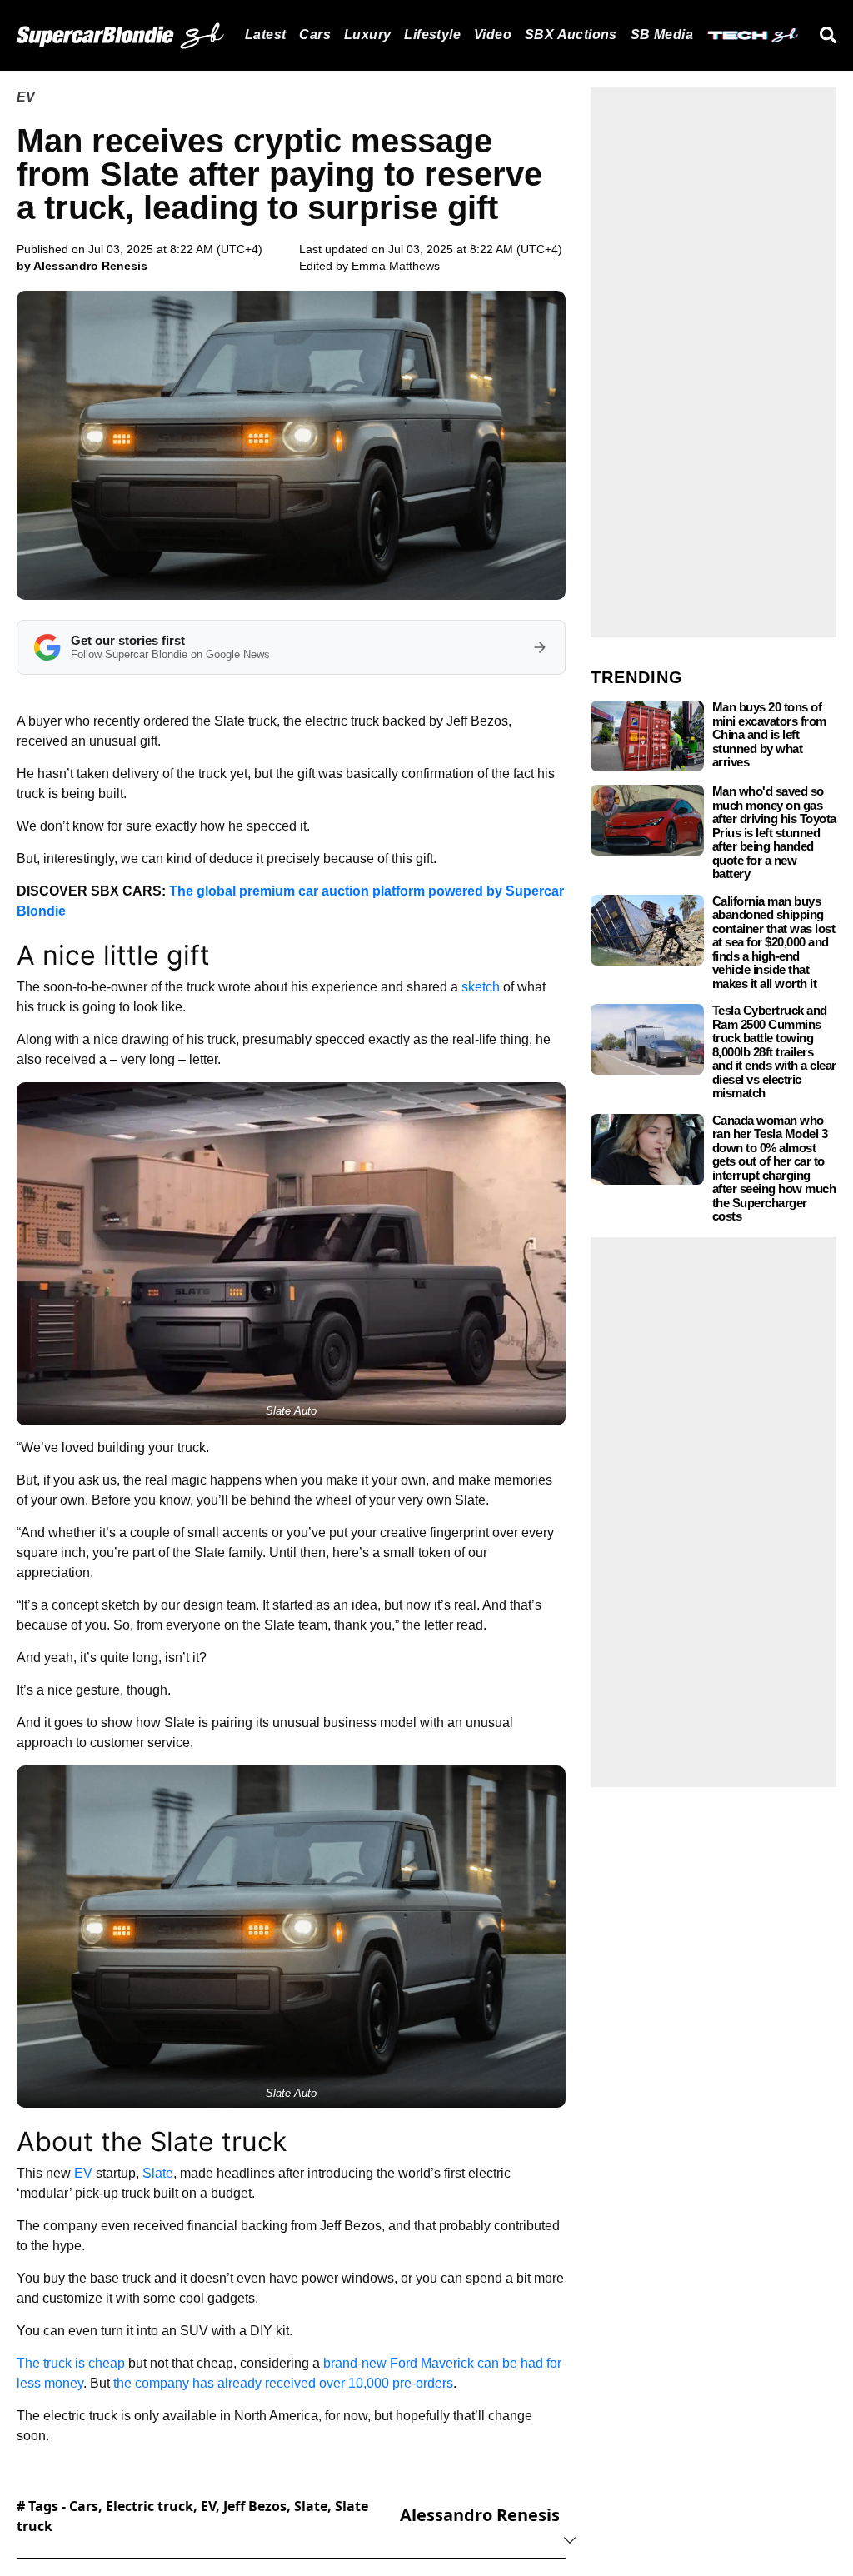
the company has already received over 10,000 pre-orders (283, 2383)
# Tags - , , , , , (192, 2516)
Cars (315, 35)
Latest (265, 35)
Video (493, 35)
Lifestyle (432, 35)
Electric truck (150, 2506)
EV (26, 97)
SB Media (662, 35)
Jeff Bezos (255, 2506)
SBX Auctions (571, 35)
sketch (481, 987)
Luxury (367, 35)
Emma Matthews (396, 266)
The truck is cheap (71, 2363)
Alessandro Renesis (480, 2515)
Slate (158, 2173)
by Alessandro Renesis (82, 266)
